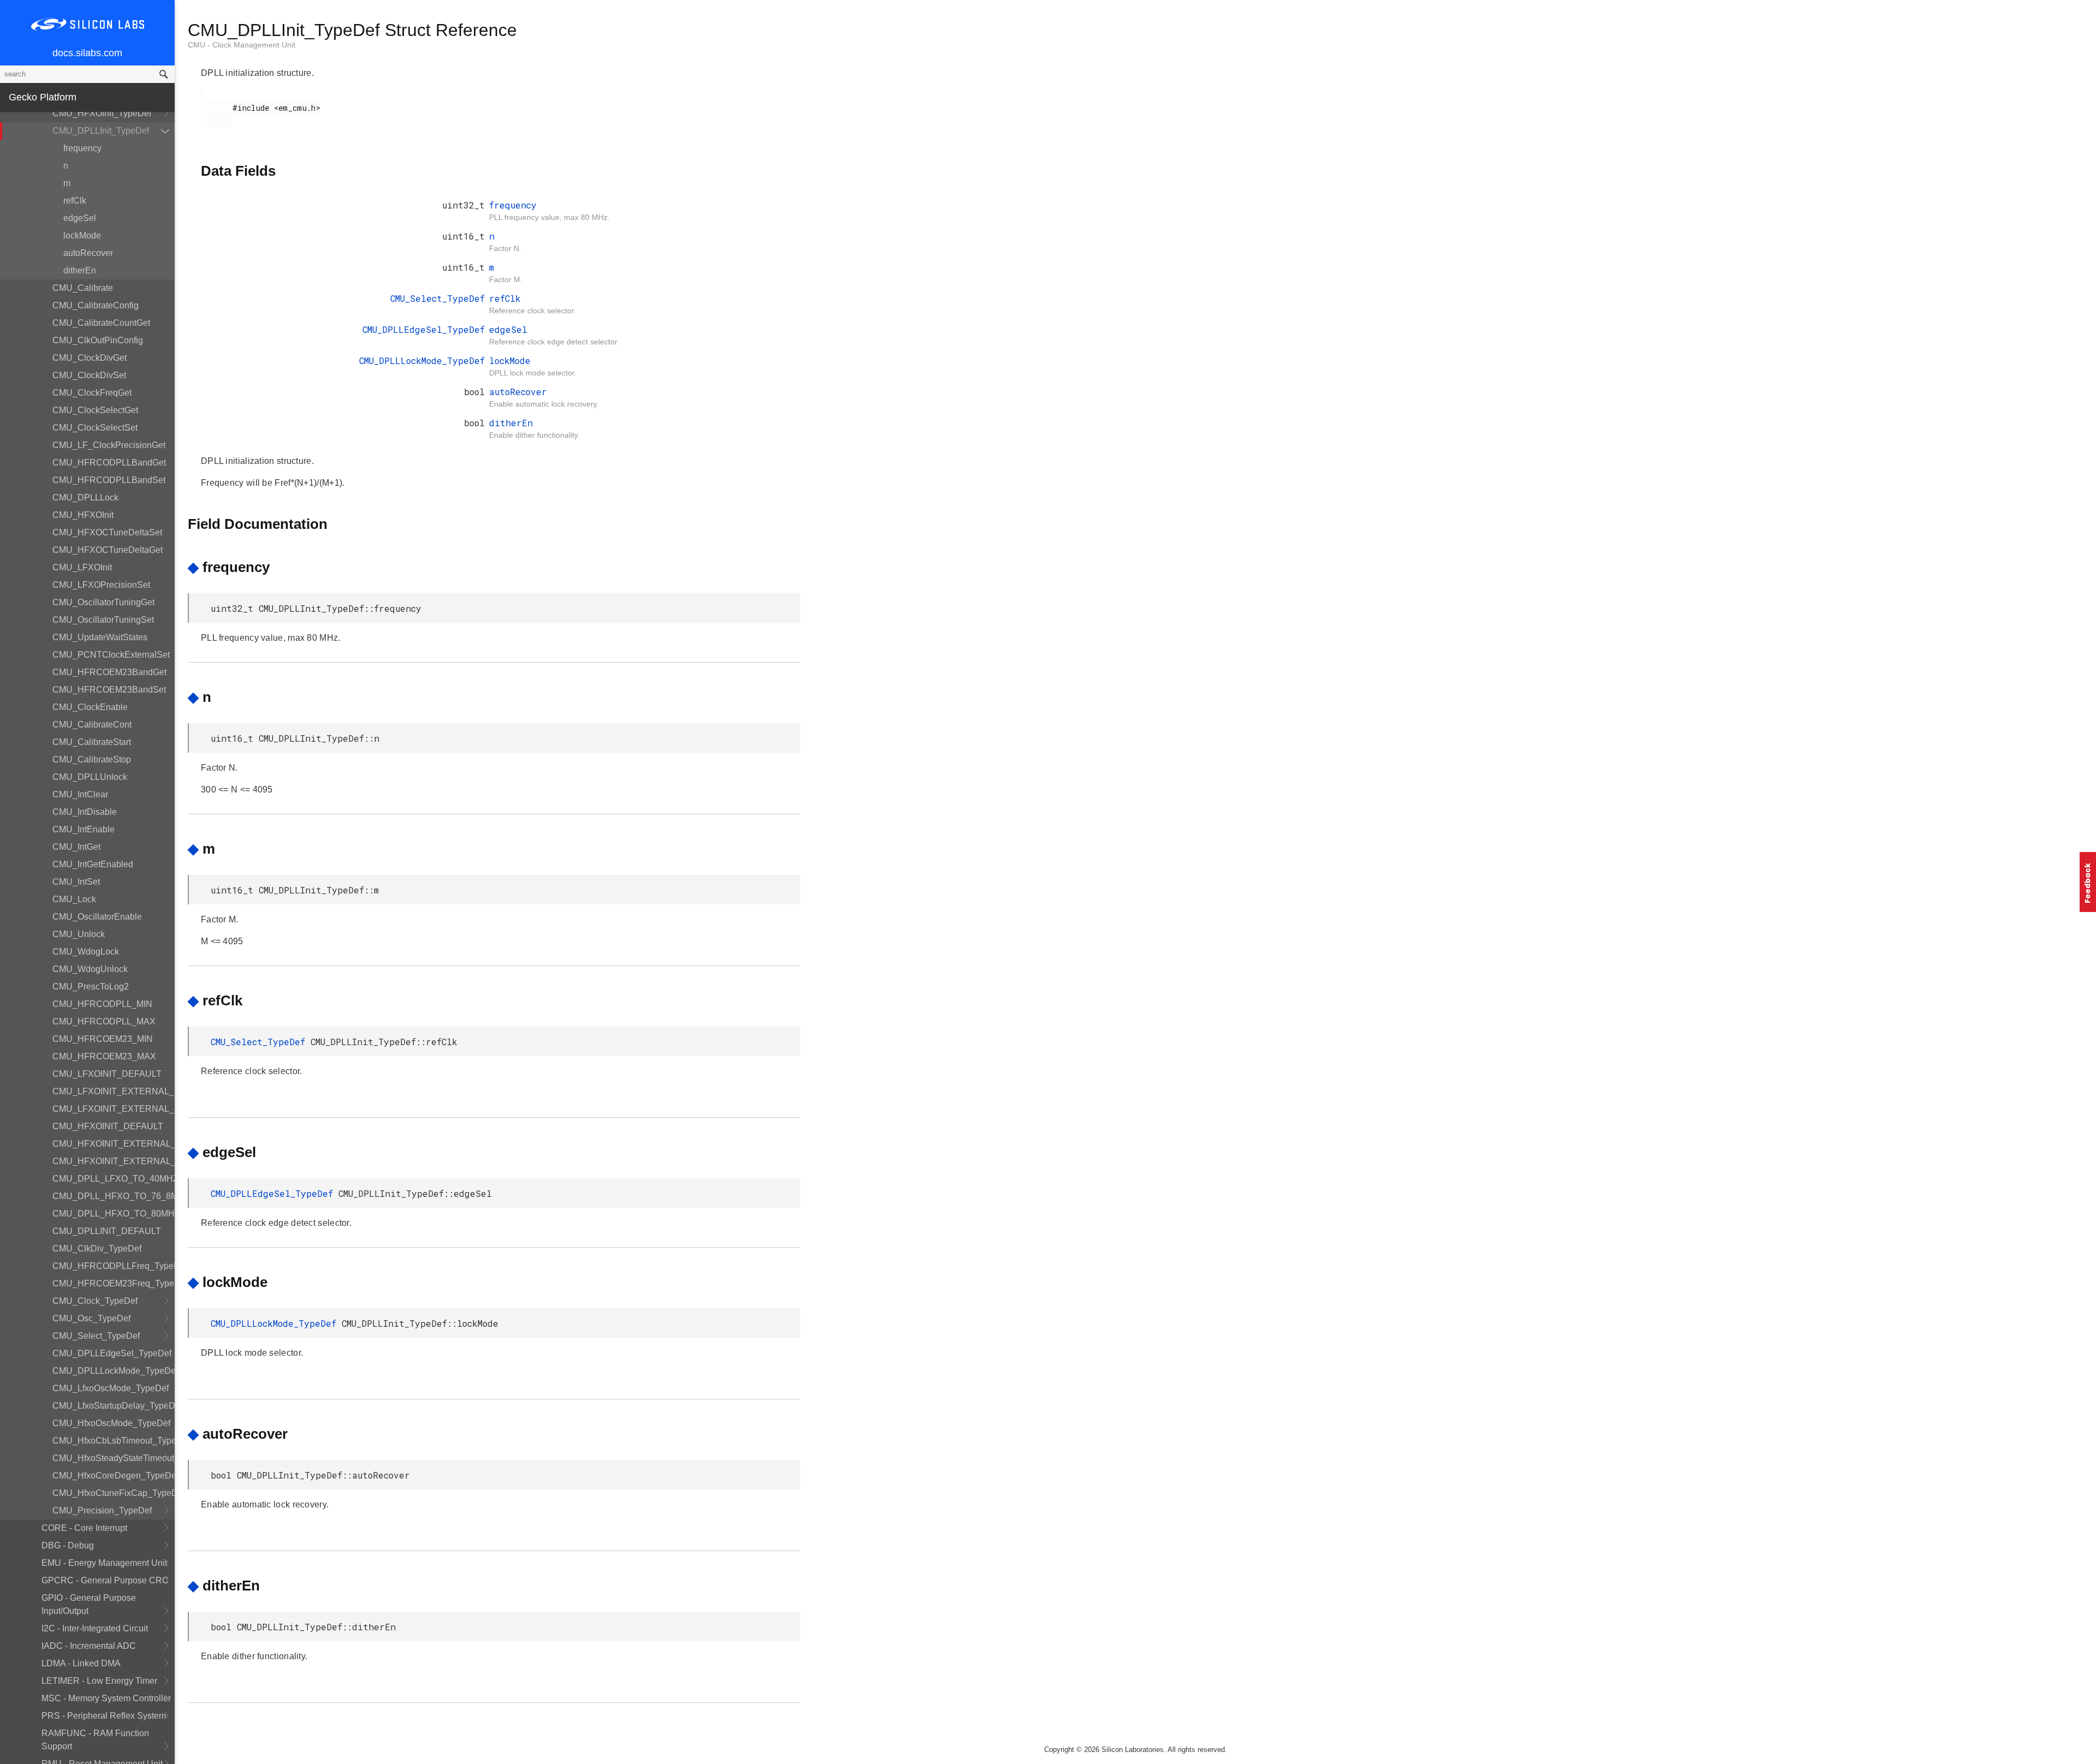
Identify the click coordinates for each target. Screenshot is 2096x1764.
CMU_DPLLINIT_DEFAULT (107, 1231)
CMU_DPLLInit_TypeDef (101, 131)
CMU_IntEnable (84, 829)
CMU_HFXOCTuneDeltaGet (108, 550)
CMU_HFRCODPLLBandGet (109, 463)
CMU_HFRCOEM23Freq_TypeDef (114, 1283)
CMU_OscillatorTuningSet (103, 620)
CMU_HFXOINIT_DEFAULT (108, 1126)
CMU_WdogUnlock (90, 969)
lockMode (82, 236)
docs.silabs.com (87, 53)
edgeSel (80, 218)
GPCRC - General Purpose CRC (105, 1580)
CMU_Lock (74, 899)
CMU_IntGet (76, 847)
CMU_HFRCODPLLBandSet (109, 480)
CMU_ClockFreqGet (92, 393)
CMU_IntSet (76, 882)
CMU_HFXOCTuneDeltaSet (107, 532)
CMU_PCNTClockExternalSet (111, 655)
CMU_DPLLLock (85, 497)
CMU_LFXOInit (82, 567)
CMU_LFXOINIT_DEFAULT (107, 1074)
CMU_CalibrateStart (92, 742)
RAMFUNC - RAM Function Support (95, 1740)
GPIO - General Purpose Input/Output (89, 1604)
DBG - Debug (68, 1545)
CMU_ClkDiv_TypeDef (97, 1248)
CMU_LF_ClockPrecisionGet (109, 445)
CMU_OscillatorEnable (97, 917)
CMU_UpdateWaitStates (100, 637)
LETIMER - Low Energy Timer (99, 1681)
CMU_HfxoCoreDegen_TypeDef (114, 1476)
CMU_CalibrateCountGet (101, 323)
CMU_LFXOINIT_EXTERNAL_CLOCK (114, 1091)
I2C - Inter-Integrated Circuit (95, 1628)
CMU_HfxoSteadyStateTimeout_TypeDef (114, 1458)
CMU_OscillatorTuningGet (103, 602)
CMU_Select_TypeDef (96, 1336)
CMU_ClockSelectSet (95, 428)
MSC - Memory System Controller (106, 1698)
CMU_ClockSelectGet (95, 410)
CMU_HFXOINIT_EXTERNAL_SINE (114, 1144)
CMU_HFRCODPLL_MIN (102, 1004)
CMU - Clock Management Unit (242, 45)
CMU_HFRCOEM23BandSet (109, 690)
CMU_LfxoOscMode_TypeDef (111, 1388)
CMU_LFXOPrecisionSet (101, 585)
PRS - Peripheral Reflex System (104, 1716)
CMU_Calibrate (83, 288)
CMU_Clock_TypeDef (95, 1301)
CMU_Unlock (79, 934)
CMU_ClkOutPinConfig (98, 340)
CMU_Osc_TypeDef (91, 1318)
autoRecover (88, 253)
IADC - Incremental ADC (89, 1646)
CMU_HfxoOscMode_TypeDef (111, 1423)
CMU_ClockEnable (90, 707)
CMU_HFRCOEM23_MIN (103, 1039)
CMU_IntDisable (85, 812)
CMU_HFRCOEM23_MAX (104, 1056)
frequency (82, 148)
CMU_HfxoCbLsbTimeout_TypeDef (114, 1441)
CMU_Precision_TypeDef (102, 1510)
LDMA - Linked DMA (81, 1663)
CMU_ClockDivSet (89, 375)
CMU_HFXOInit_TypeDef (102, 113)
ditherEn (80, 270)
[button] (2088, 882)
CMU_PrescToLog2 (91, 987)
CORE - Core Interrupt (84, 1528)
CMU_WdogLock (86, 952)
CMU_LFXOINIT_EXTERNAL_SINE (114, 1109)
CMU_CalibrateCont (92, 725)
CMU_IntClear (80, 794)
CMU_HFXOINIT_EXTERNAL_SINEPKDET (114, 1161)
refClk (75, 201)
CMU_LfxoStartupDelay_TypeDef (114, 1406)
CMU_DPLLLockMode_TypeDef (114, 1371)
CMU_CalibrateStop (92, 759)
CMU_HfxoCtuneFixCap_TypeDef (114, 1493)
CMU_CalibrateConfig (96, 305)
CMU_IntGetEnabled (93, 864)
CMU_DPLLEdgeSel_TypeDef (112, 1353)
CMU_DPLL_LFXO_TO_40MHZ (114, 1179)
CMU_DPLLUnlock (90, 777)
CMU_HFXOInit (83, 515)
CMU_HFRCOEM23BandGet (109, 672)
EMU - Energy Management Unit (104, 1563)
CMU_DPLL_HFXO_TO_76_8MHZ (114, 1196)
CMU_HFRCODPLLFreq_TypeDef (114, 1266)
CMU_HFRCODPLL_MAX (104, 1021)
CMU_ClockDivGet (90, 358)
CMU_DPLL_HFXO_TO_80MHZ (114, 1214)
